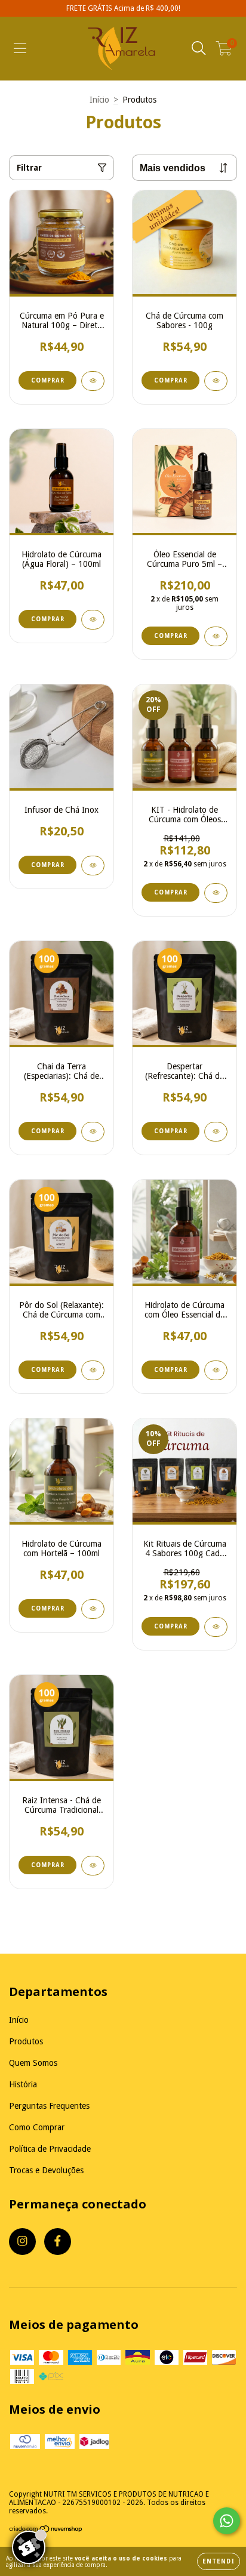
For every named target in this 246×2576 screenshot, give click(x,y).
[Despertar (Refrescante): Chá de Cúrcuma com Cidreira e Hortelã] (216, 1132)
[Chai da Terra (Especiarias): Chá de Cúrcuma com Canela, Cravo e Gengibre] (93, 1132)
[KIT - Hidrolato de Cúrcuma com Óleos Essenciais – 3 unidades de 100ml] (216, 893)
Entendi (219, 2561)
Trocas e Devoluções (46, 2170)
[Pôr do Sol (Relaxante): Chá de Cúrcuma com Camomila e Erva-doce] (93, 1370)
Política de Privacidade (50, 2149)
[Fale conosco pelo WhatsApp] (227, 2521)
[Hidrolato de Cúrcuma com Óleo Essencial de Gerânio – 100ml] (216, 1370)
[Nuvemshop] (46, 2531)
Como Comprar (37, 2127)
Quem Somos (33, 2063)
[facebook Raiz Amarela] (58, 2242)
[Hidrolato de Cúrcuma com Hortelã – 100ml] (93, 1609)
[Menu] (20, 48)
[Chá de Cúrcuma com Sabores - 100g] (216, 381)
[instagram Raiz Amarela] (22, 2242)
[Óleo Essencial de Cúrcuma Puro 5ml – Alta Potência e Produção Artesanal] (216, 636)
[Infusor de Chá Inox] (93, 866)
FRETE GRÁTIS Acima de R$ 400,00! (123, 8)
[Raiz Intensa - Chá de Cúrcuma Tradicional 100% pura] (93, 1866)
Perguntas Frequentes (49, 2106)
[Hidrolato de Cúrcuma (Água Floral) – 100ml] (93, 620)
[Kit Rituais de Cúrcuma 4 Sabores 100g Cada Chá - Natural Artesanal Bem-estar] (216, 1627)
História (23, 2084)
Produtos (26, 2041)
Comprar (171, 380)
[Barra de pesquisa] (199, 48)
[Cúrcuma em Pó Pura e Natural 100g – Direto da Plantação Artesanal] (93, 381)
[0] (224, 51)
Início (99, 100)
